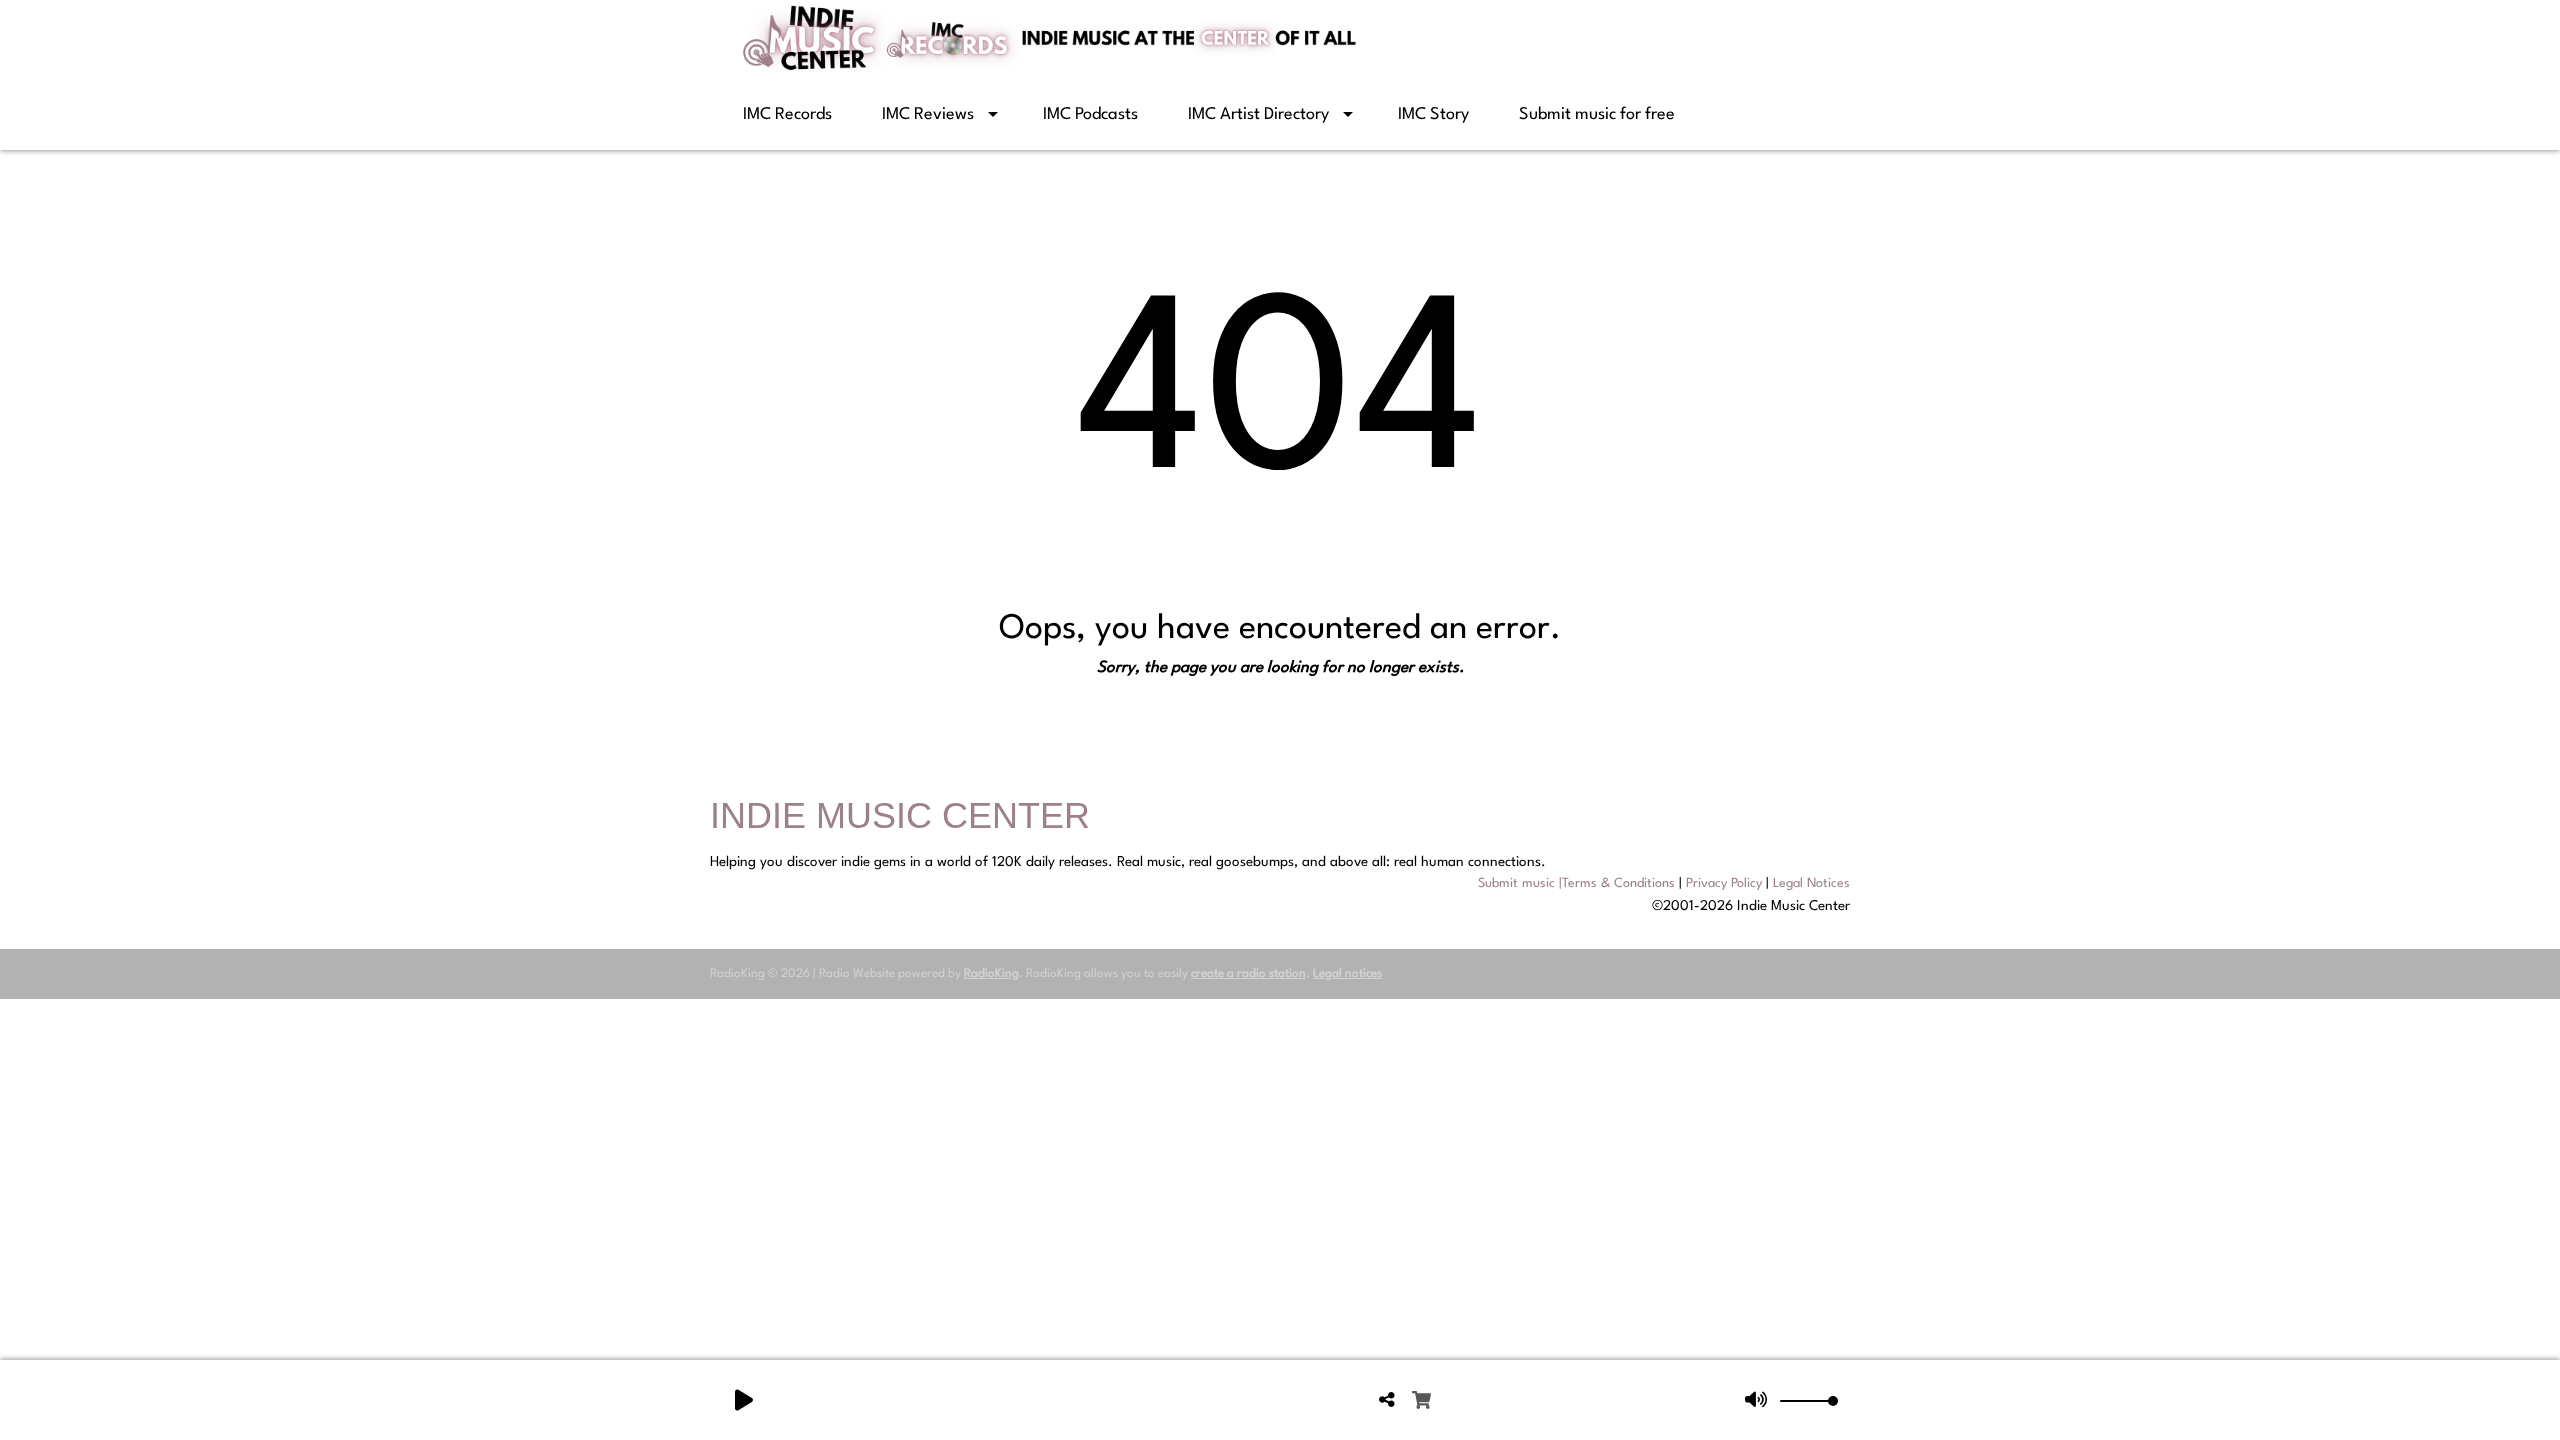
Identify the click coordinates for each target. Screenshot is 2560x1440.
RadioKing (991, 974)
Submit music (1516, 883)
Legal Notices (1811, 883)
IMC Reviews (928, 114)
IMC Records (787, 114)
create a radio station (1248, 974)
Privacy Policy (1724, 883)
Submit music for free (1597, 114)
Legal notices (1347, 974)
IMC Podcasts (1090, 114)
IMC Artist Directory (1258, 114)
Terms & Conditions (1618, 883)
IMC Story (1433, 114)
